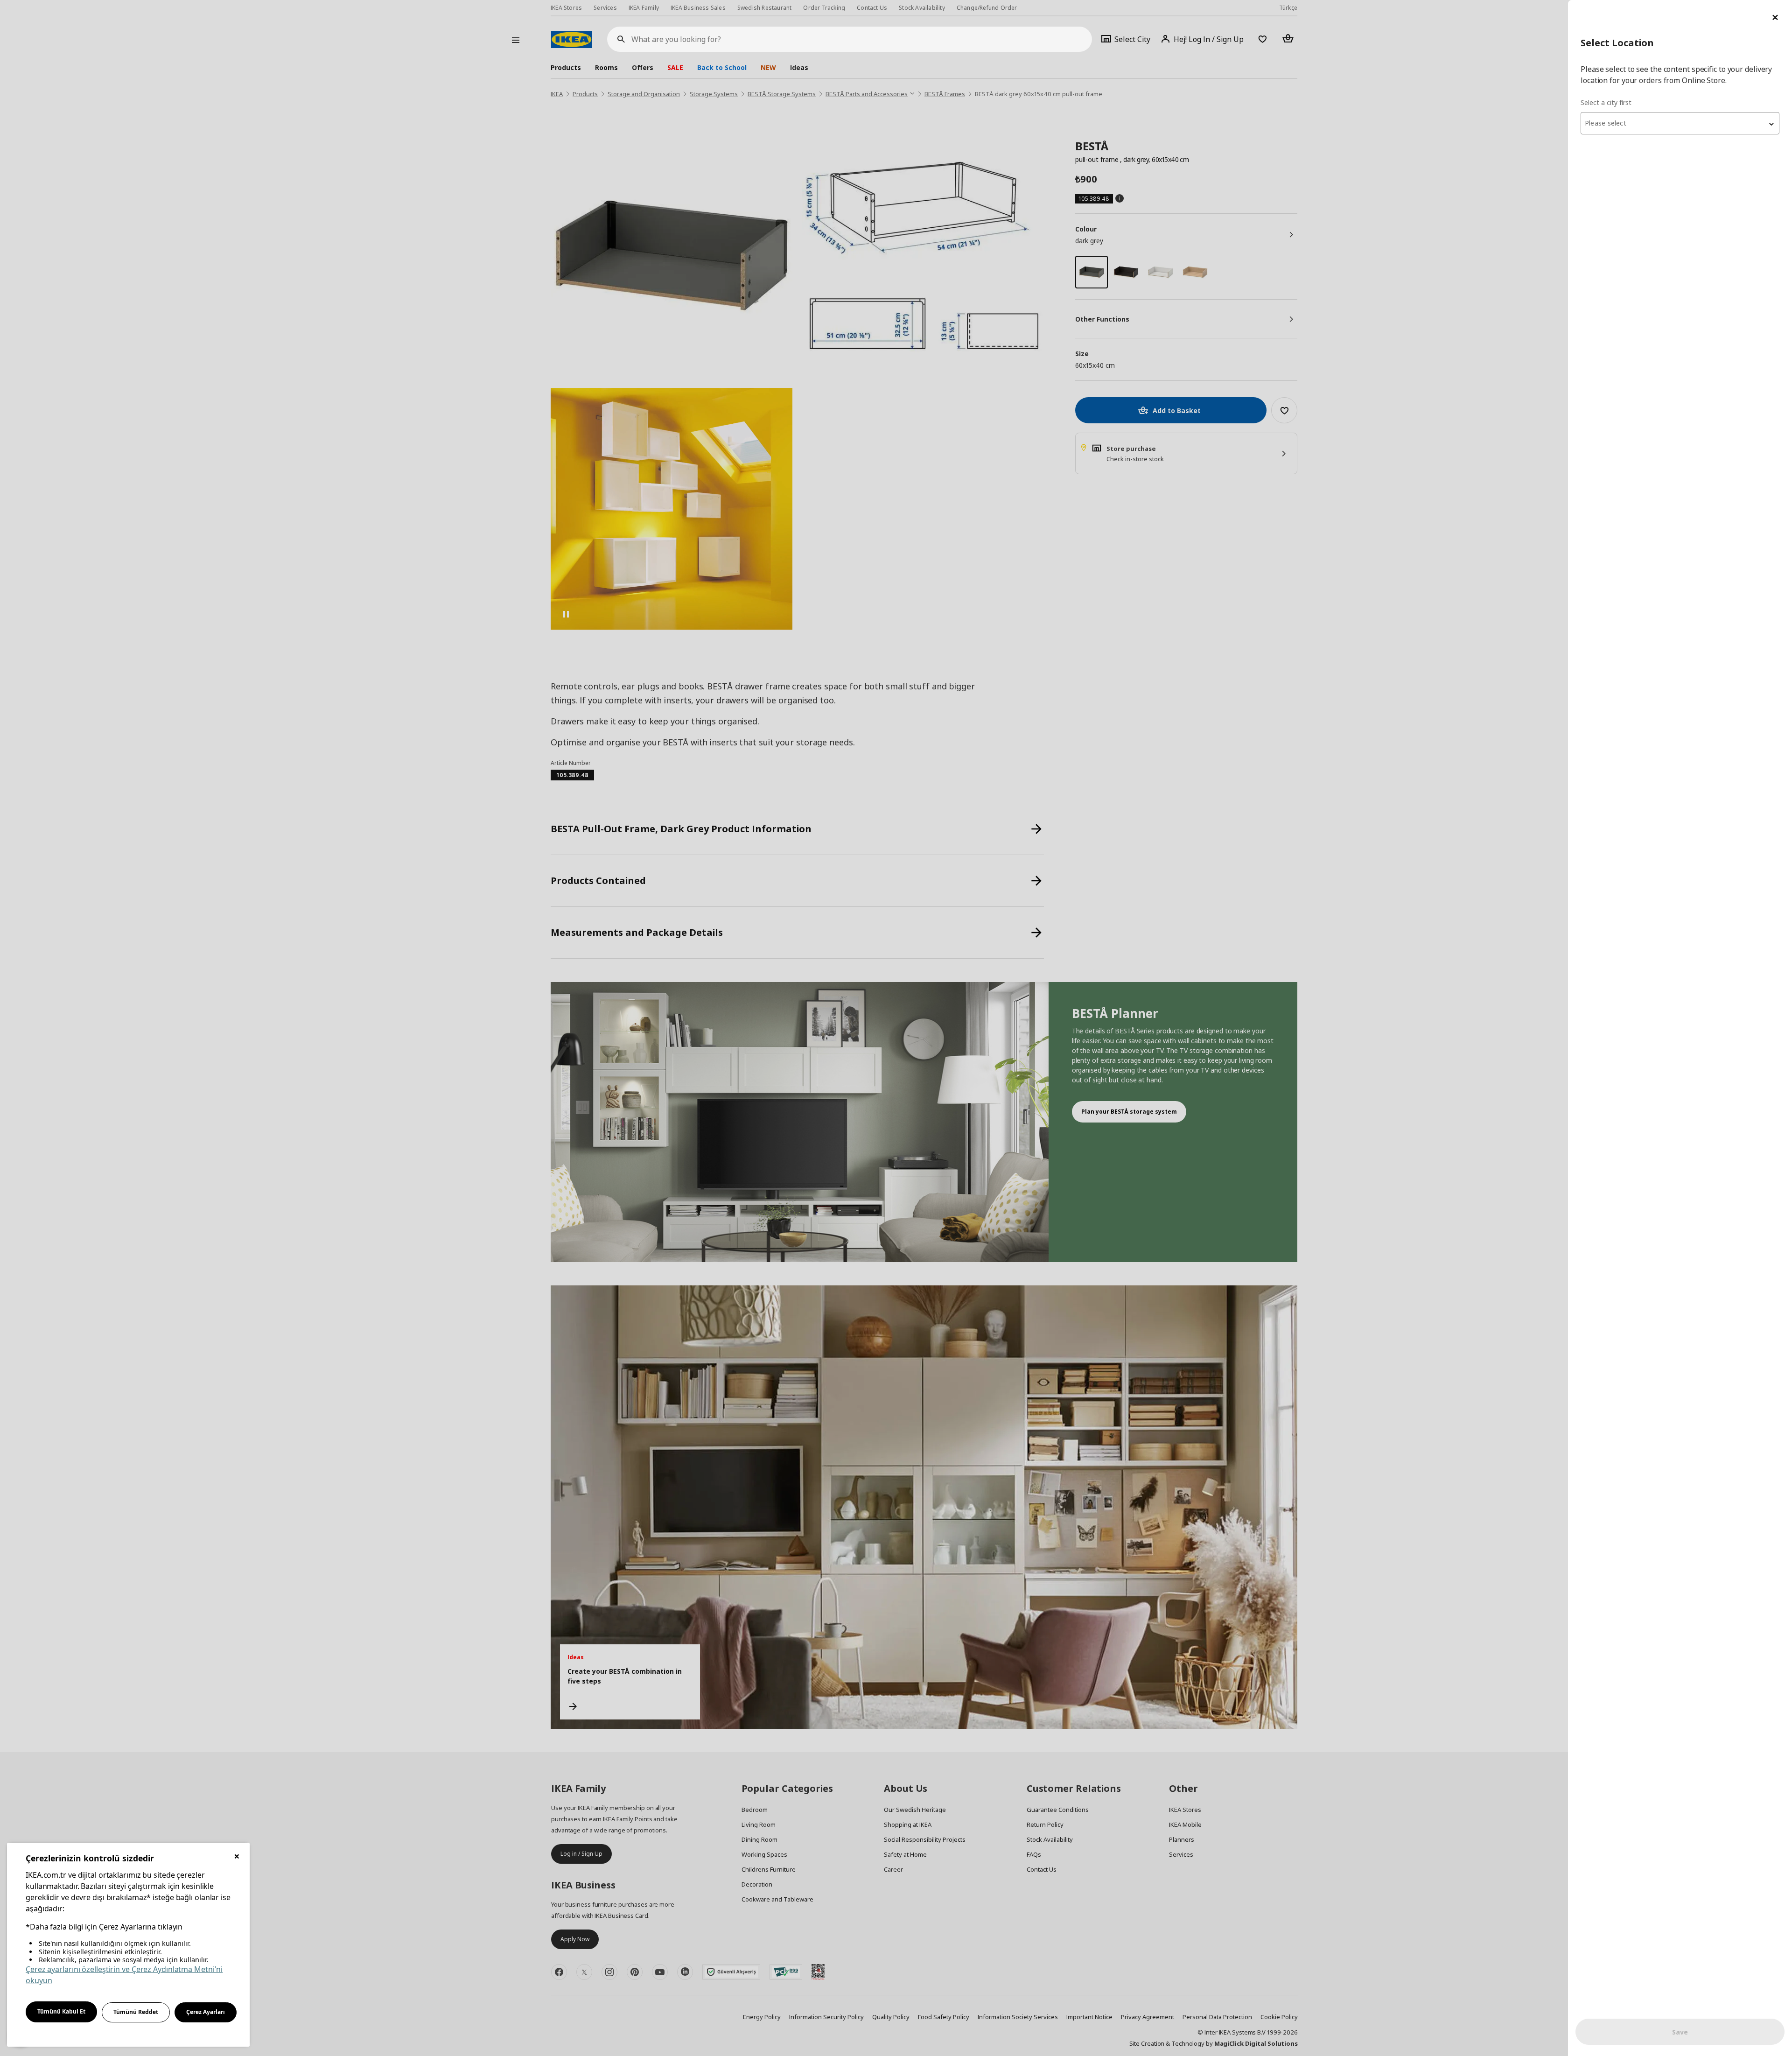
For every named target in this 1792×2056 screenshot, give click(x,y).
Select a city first (1606, 102)
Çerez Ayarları (206, 2012)
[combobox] (1680, 123)
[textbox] (1680, 123)
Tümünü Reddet (136, 2012)
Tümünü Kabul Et (61, 2011)
